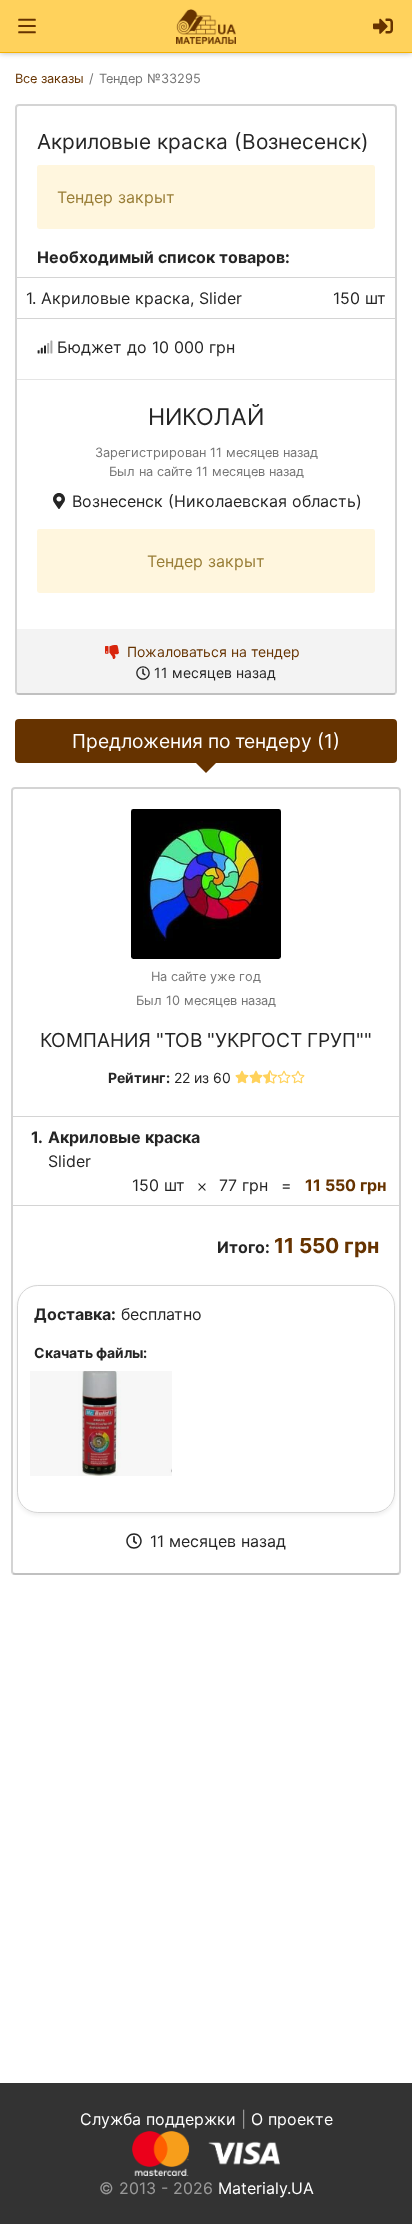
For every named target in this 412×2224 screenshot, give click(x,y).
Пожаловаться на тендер (213, 651)
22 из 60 (202, 1077)
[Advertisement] (206, 1829)
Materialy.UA (266, 2188)
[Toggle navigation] (27, 26)
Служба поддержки (158, 2119)
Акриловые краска (115, 298)
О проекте (292, 2119)
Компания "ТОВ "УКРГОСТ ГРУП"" (206, 1040)
